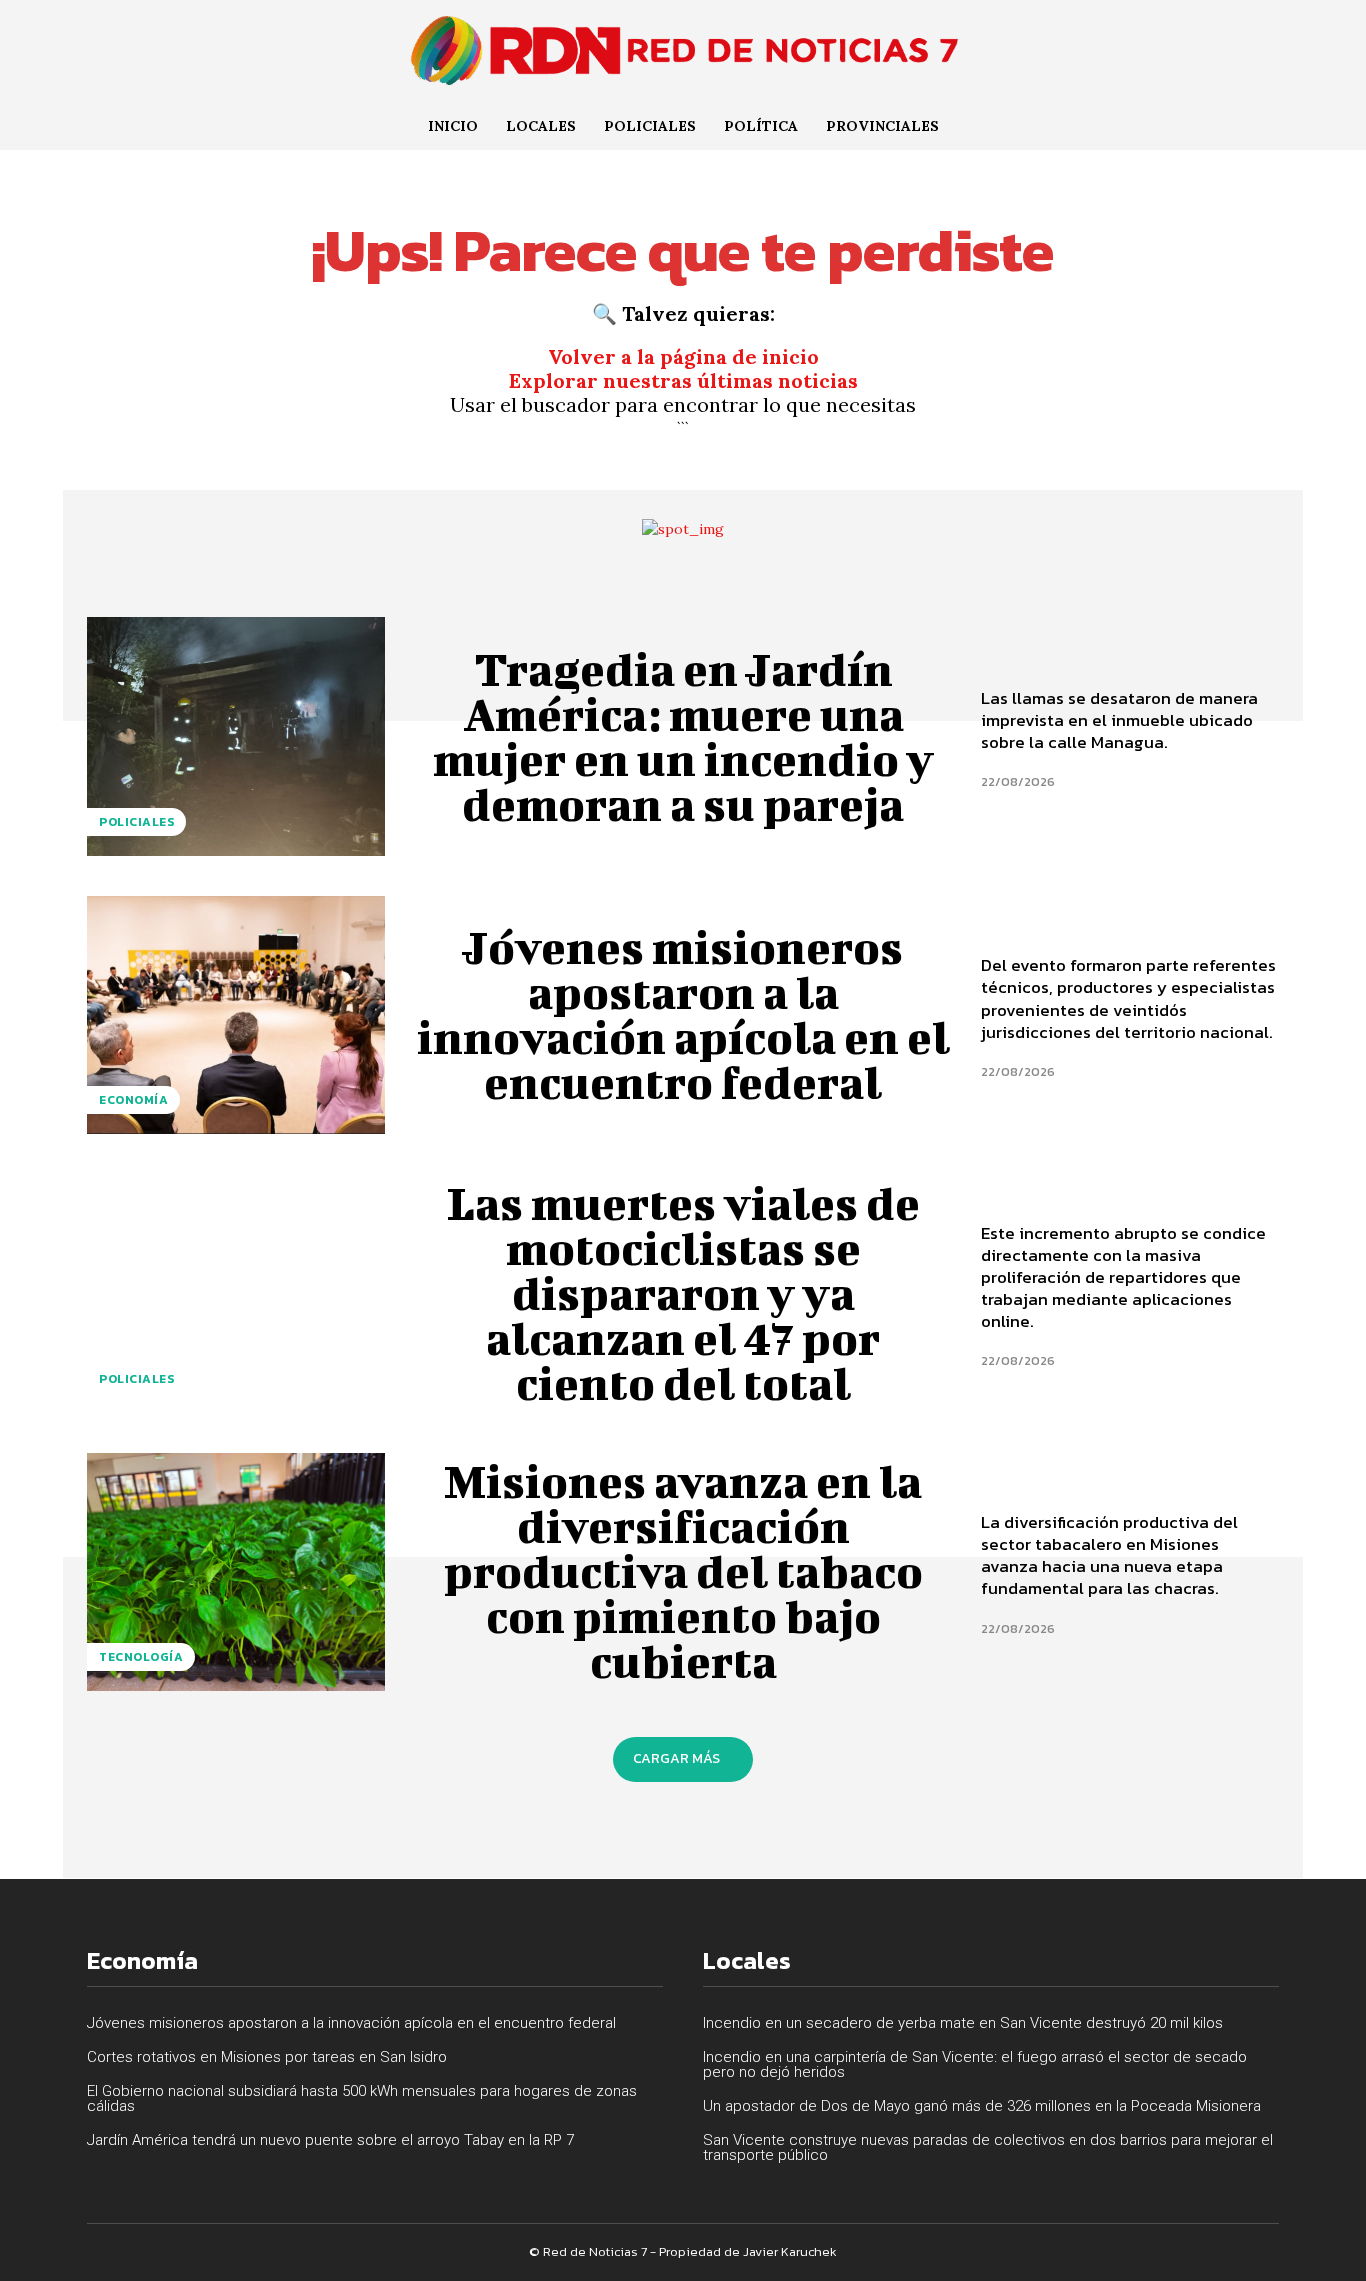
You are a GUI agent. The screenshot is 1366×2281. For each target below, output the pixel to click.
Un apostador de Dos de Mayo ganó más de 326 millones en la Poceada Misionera (982, 2106)
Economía (133, 1100)
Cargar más (676, 1758)
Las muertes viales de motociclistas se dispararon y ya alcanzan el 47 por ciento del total (683, 1293)
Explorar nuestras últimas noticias (683, 380)
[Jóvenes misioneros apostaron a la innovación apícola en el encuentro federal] (236, 1015)
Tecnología (141, 1657)
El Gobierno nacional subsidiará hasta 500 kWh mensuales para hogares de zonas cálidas (362, 2098)
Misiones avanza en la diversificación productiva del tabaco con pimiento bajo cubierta (683, 1571)
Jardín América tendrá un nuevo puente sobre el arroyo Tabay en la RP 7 (330, 2140)
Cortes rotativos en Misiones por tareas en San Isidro (267, 2057)
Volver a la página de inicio (683, 356)
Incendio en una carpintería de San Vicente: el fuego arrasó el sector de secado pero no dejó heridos (975, 2064)
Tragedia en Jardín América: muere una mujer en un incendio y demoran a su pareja (683, 736)
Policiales (136, 822)
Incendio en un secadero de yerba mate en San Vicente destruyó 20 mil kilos (963, 2023)
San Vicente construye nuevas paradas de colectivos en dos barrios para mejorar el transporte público (988, 2147)
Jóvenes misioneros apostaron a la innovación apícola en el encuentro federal (683, 1014)
